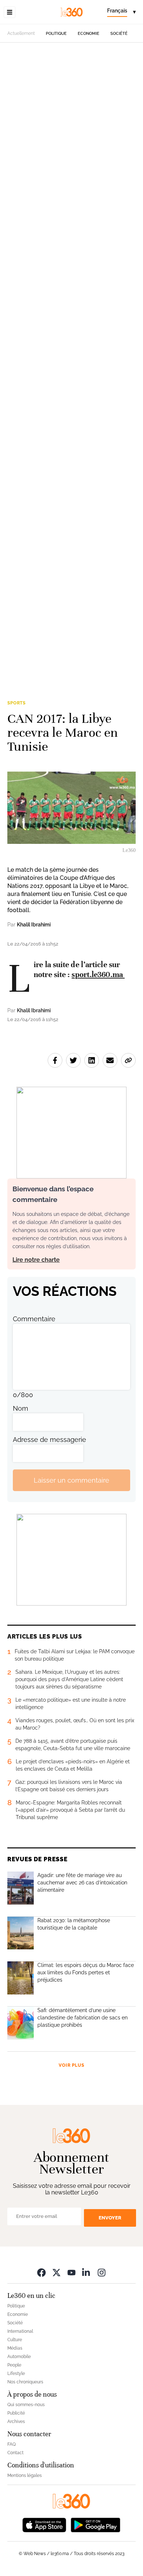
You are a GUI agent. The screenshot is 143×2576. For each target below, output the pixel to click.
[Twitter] (56, 2272)
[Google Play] (95, 2524)
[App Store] (44, 2524)
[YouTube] (71, 2272)
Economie (89, 34)
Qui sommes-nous (26, 2405)
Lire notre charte (36, 1260)
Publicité (16, 2413)
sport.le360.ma (98, 974)
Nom (21, 1408)
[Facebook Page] (41, 2272)
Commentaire (34, 1319)
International (20, 2331)
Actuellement (21, 33)
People (14, 2365)
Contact (15, 2453)
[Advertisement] (71, 366)
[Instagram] (102, 2272)
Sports (16, 703)
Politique (56, 34)
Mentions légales (25, 2475)
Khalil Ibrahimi (34, 925)
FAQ (12, 2444)
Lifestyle (16, 2373)
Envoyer (110, 2218)
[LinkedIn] (87, 2272)
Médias (15, 2348)
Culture (15, 2340)
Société (119, 34)
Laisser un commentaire (71, 1480)
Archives (16, 2422)
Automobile (19, 2357)
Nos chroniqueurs (25, 2382)
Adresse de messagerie (49, 1440)
